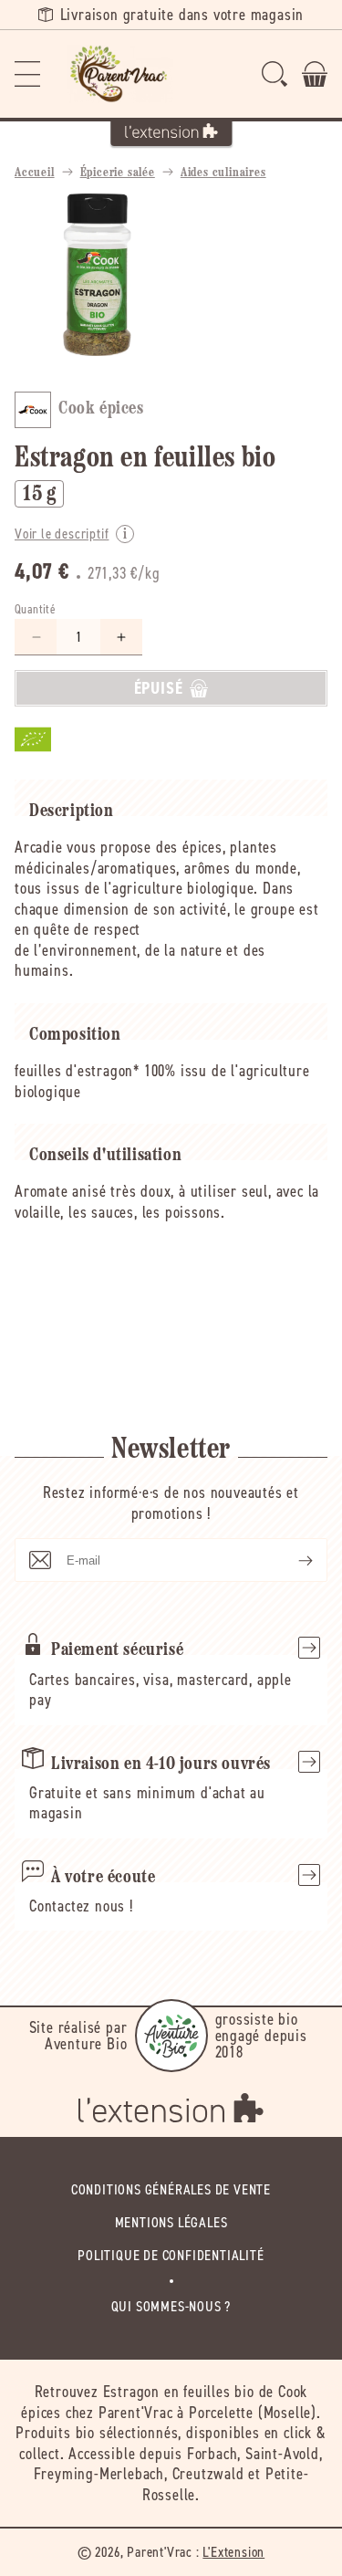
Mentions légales (171, 2222)
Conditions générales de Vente (171, 2189)
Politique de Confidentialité (171, 2255)
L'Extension (233, 2552)
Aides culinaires (223, 173)
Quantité (35, 609)
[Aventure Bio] (171, 2036)
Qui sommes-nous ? (171, 2306)
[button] (27, 74)
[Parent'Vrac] (120, 74)
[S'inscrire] (291, 1560)
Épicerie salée (118, 173)
